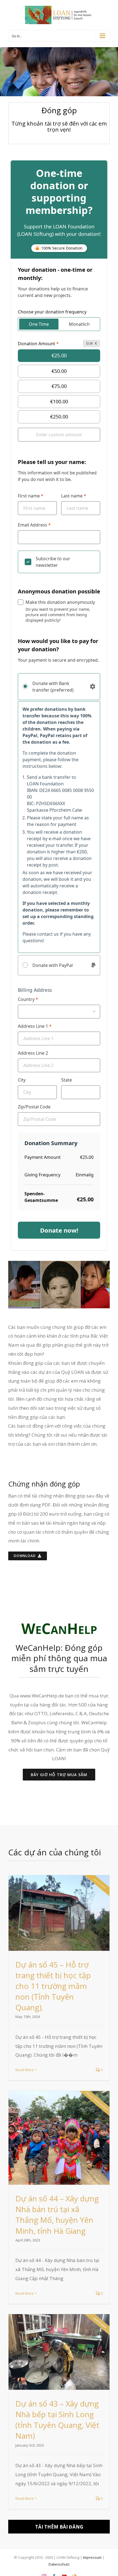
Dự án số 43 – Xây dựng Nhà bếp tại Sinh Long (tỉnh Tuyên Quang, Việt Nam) (57, 2420)
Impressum (92, 2557)
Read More (25, 2070)
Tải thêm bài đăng (59, 2527)
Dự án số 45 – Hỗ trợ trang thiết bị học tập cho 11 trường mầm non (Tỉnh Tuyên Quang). (53, 1986)
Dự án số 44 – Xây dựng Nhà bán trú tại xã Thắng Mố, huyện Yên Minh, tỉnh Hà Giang (57, 2214)
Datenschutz (59, 2564)
